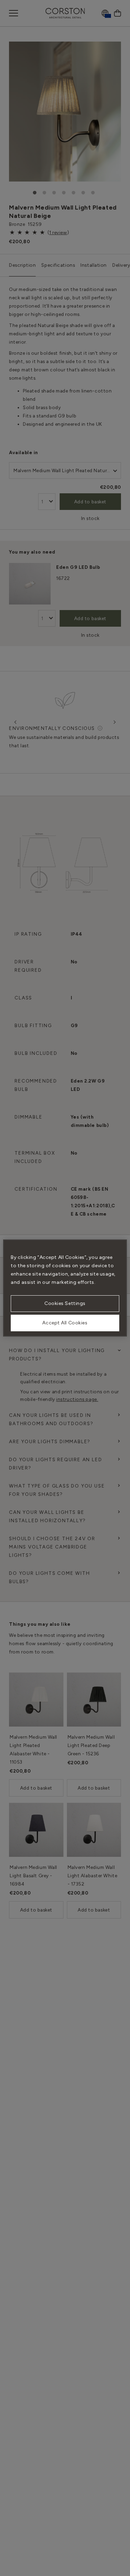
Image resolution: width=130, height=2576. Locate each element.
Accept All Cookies (65, 1323)
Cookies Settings (65, 1303)
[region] (65, 1288)
